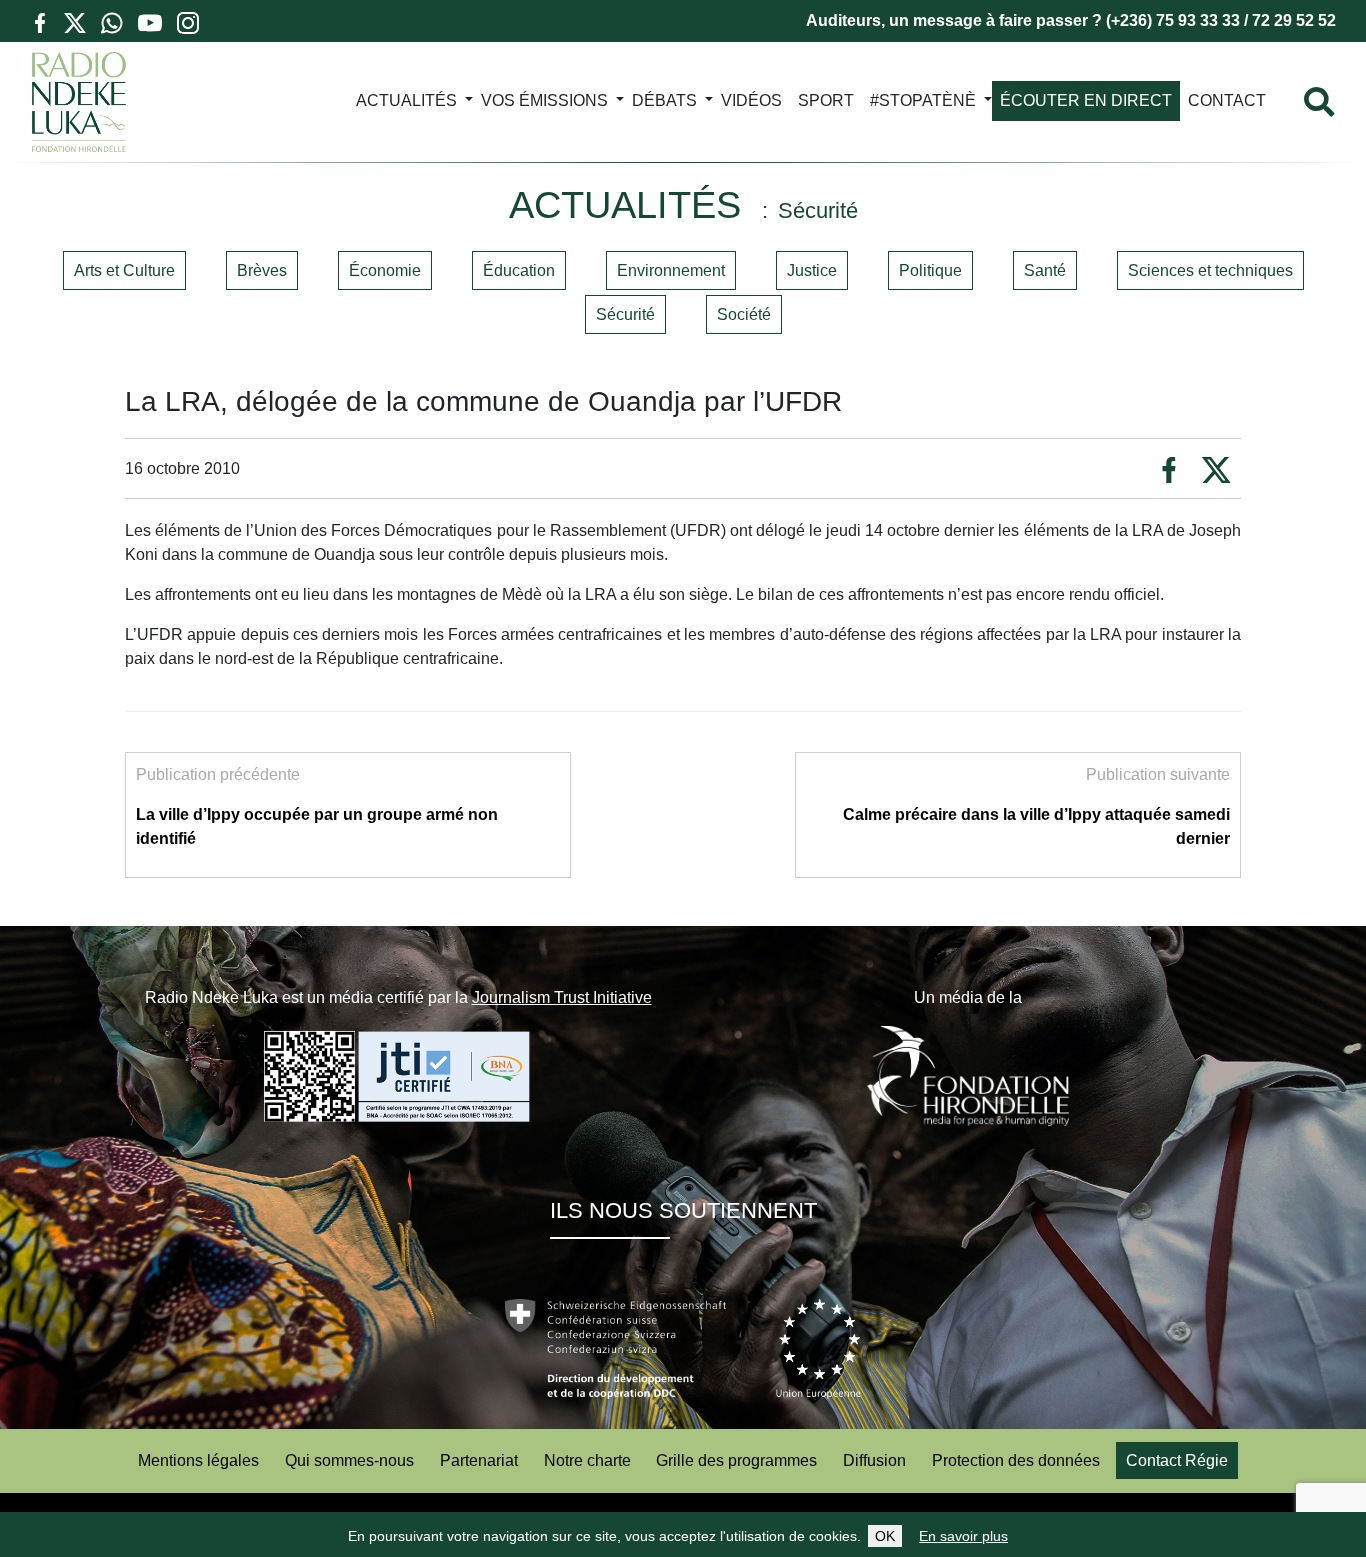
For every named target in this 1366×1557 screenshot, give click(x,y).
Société (744, 314)
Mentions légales (198, 1460)
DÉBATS (664, 100)
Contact (1227, 100)
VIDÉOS (751, 100)
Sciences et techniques (1210, 270)
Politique (930, 270)
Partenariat (479, 1460)
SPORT (826, 100)
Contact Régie (1177, 1460)
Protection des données (1016, 1460)
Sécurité (625, 314)
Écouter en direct (1086, 100)
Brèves (262, 270)
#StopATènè (923, 100)
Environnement (671, 270)
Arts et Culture (124, 270)
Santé (1045, 270)
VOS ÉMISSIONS (544, 100)
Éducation (519, 270)
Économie (385, 270)
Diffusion (874, 1460)
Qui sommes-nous (349, 1460)
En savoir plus (963, 1536)
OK (885, 1536)
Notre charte (587, 1460)
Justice (812, 270)
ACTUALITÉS (406, 100)
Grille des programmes (736, 1460)
